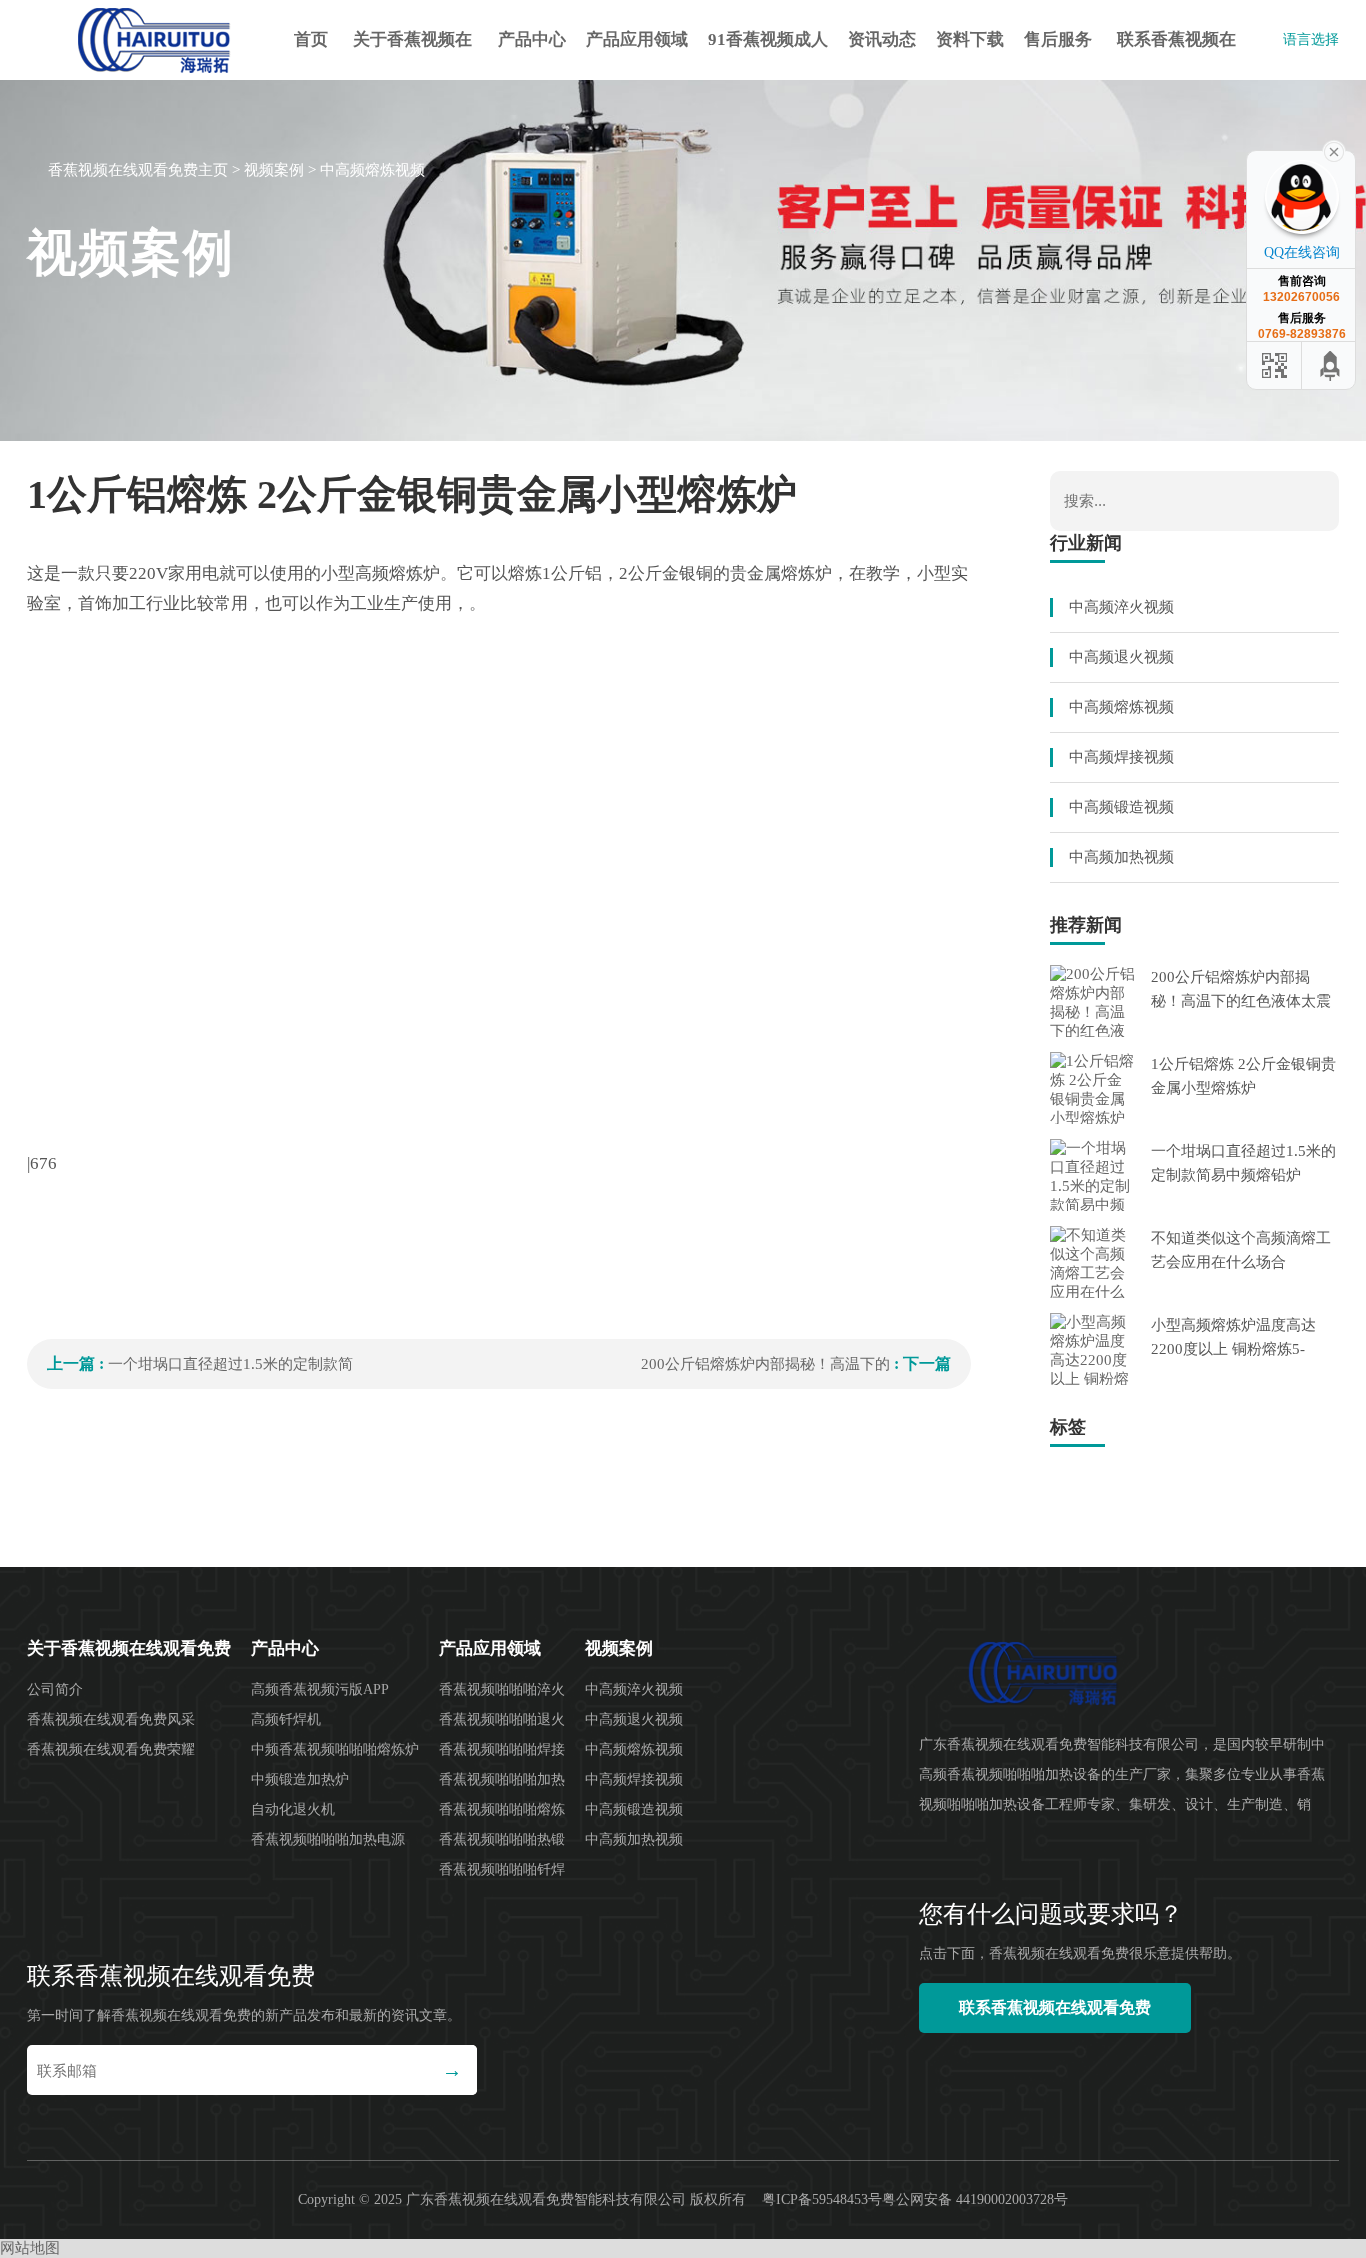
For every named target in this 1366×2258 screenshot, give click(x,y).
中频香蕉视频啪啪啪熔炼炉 (335, 1749)
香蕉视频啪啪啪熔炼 (502, 1809)
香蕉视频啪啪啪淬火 (502, 1689)
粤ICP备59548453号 (822, 2199)
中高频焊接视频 (1121, 757)
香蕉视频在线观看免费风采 (111, 1719)
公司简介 (55, 1689)
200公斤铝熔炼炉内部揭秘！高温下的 (765, 1364)
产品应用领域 (637, 39)
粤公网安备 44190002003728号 (975, 2199)
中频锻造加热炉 (300, 1779)
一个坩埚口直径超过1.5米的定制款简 (230, 1364)
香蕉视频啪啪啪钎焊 (502, 1869)
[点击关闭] (1334, 150)
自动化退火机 (293, 1809)
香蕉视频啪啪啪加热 (502, 1779)
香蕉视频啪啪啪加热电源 (328, 1839)
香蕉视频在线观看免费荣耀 (111, 1749)
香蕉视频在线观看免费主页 (138, 170)
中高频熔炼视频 (372, 170)
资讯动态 (882, 39)
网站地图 (30, 2248)
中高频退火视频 (1121, 657)
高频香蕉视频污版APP (320, 1689)
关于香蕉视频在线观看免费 (412, 55)
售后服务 (1058, 39)
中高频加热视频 (1121, 857)
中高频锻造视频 (1121, 807)
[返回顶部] (1331, 365)
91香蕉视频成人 (768, 39)
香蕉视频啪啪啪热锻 (502, 1839)
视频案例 (274, 170)
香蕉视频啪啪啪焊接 (502, 1749)
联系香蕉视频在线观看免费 (1176, 55)
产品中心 (532, 39)
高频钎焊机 (286, 1719)
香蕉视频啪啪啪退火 (502, 1719)
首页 (311, 39)
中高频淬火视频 (1121, 607)
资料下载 (970, 39)
